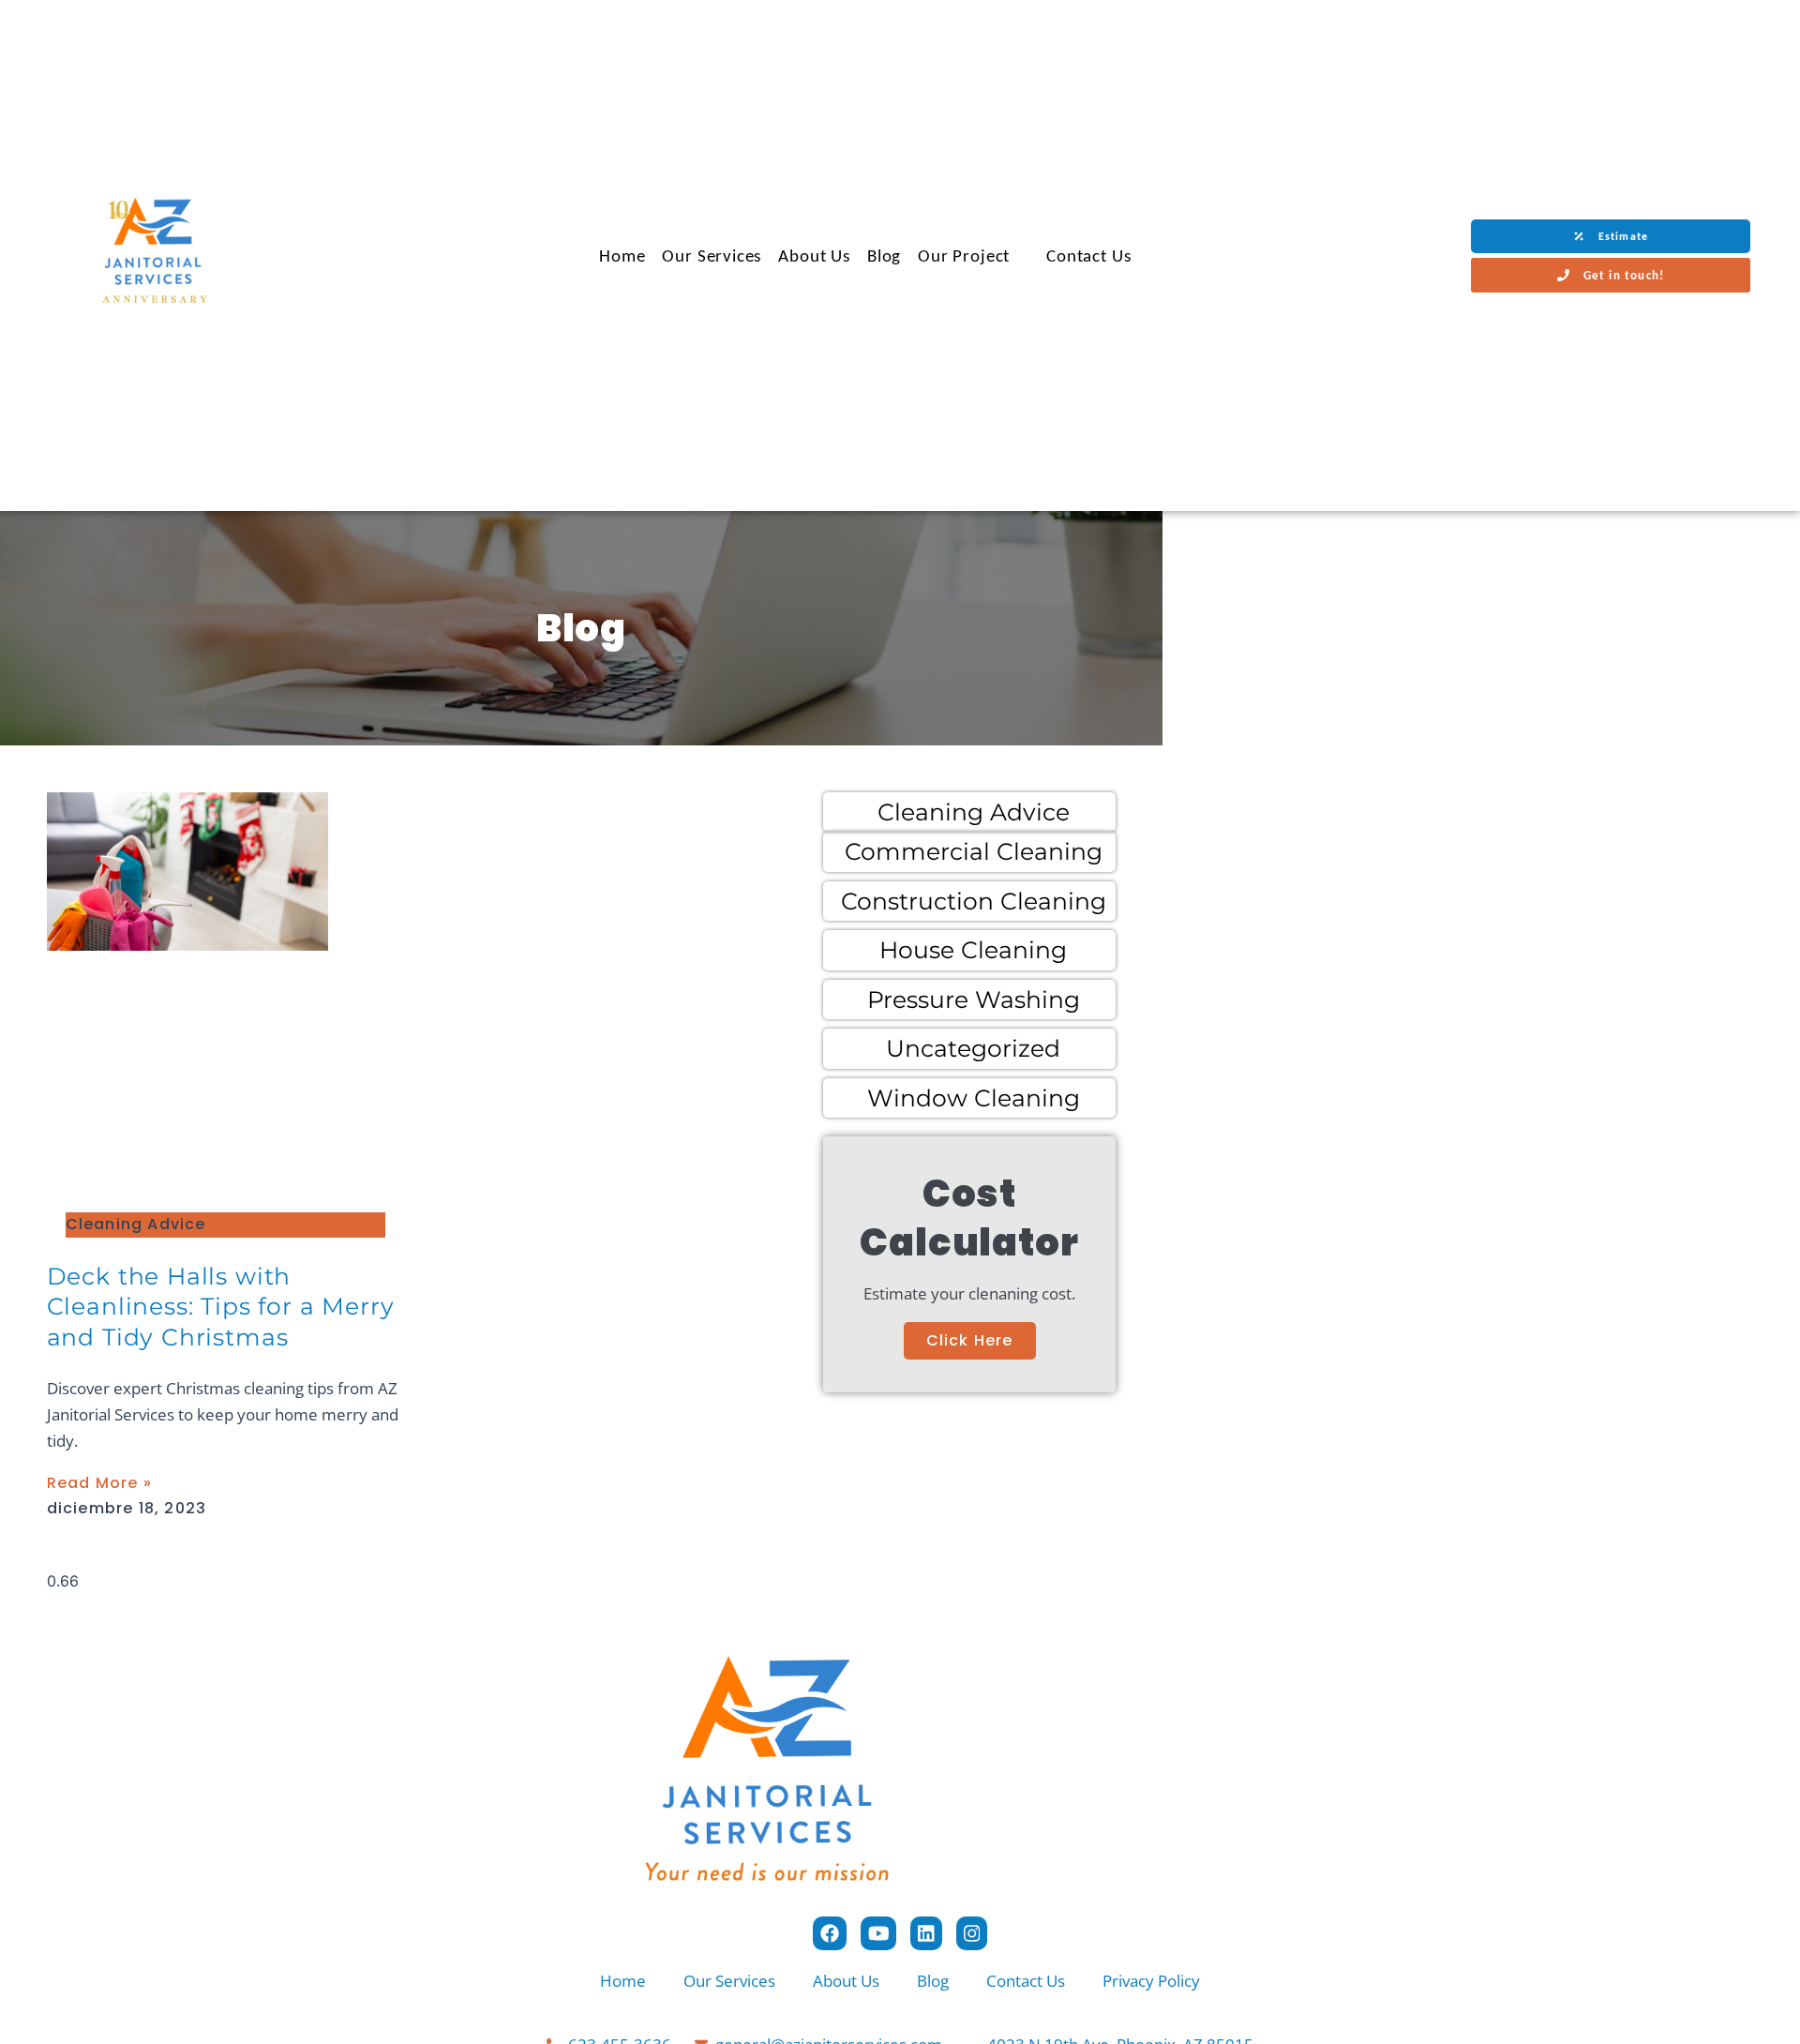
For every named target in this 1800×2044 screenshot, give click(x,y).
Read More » (99, 1483)
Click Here (970, 1340)
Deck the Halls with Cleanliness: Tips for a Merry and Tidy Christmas (221, 1307)
